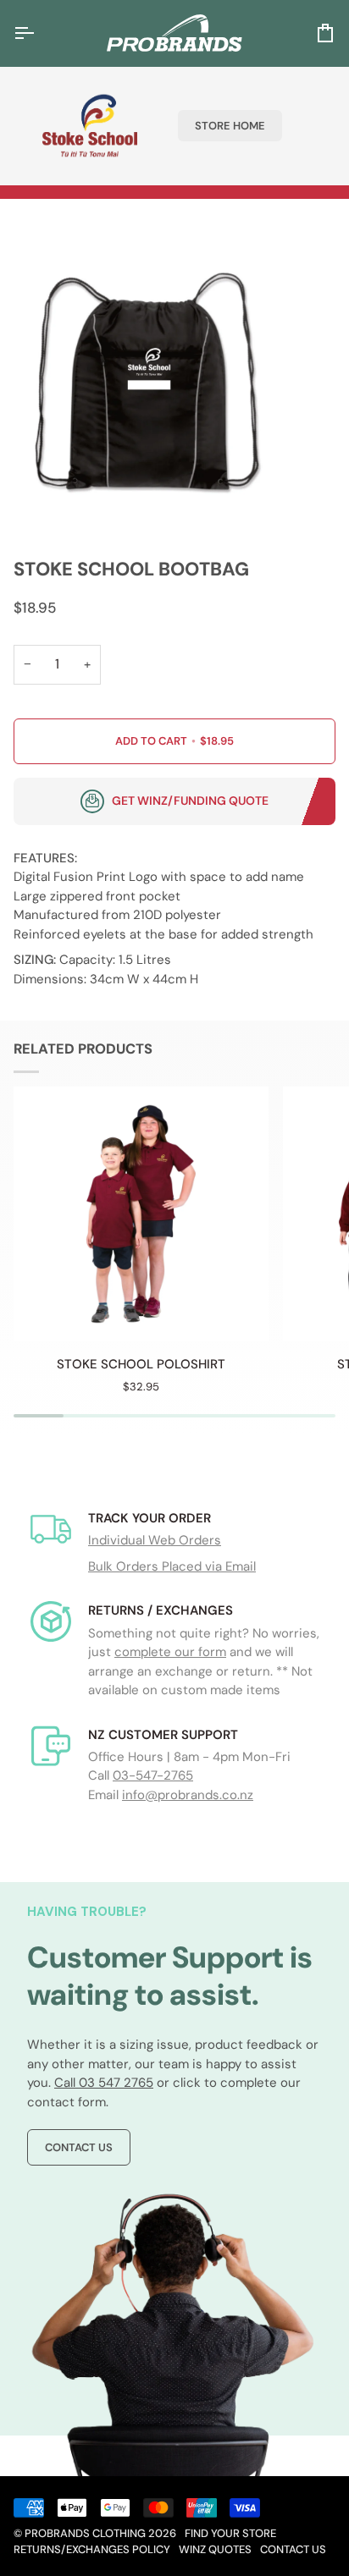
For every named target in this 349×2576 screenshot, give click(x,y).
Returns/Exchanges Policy (92, 2549)
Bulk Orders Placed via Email (172, 1566)
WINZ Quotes (215, 2549)
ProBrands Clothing (85, 2533)
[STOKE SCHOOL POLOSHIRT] (141, 1214)
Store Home (230, 126)
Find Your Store (230, 2533)
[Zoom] (32, 500)
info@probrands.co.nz (188, 1795)
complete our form (170, 1652)
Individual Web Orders (155, 1540)
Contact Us (79, 2147)
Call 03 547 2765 (104, 2083)
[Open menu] (39, 33)
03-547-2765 (153, 1775)
